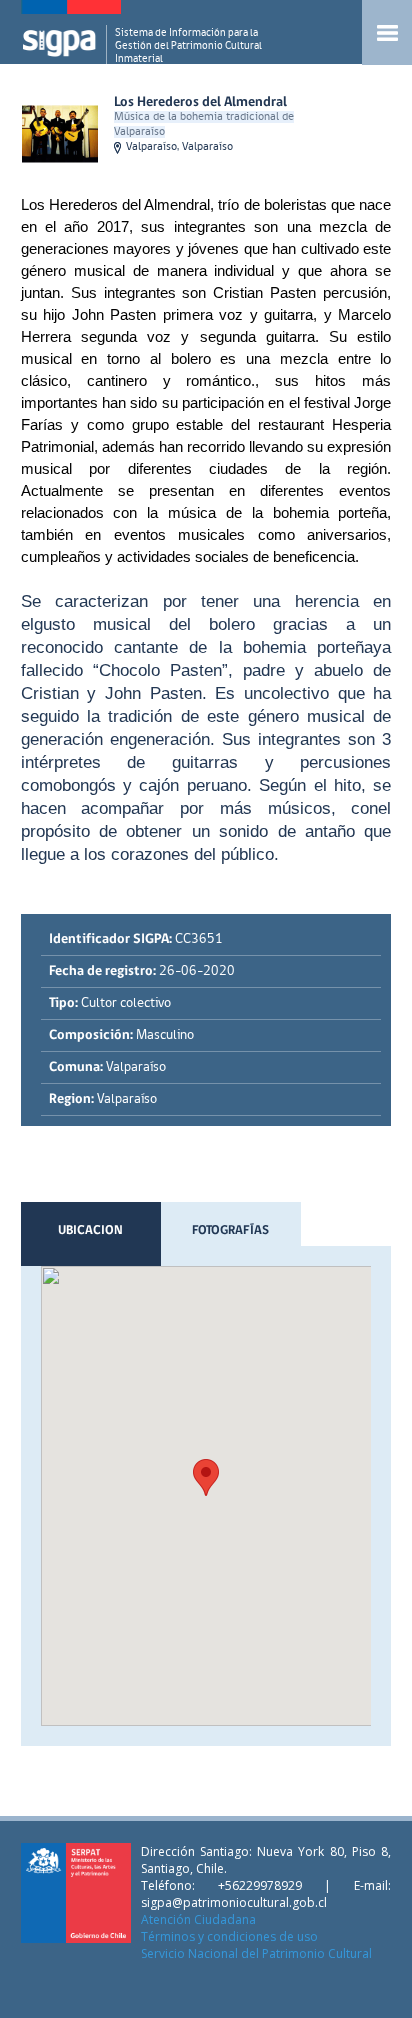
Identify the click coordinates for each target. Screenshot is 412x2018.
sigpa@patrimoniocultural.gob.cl (234, 1902)
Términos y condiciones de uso (229, 1936)
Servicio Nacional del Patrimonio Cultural (256, 1953)
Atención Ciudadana (198, 1919)
